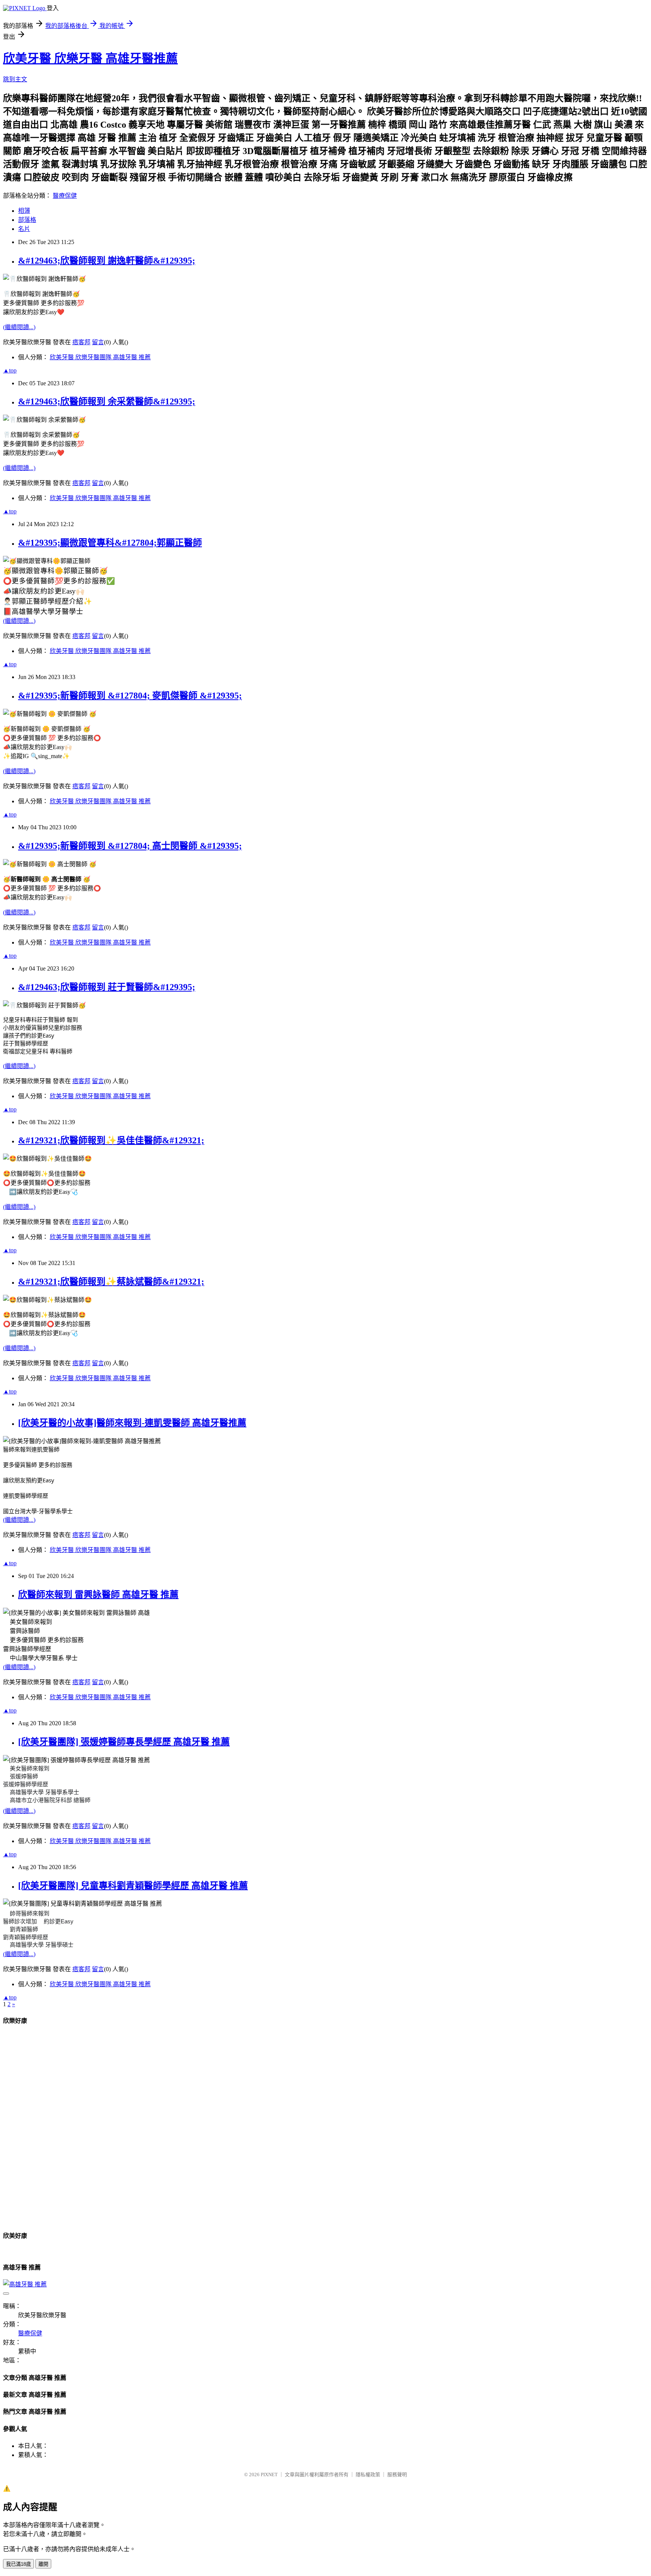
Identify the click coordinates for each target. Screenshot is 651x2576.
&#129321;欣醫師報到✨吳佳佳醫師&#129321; (111, 1140)
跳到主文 (15, 79)
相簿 (24, 211)
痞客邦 (81, 342)
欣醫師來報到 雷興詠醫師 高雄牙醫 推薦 (98, 1595)
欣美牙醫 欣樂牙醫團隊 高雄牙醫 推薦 (100, 357)
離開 (43, 2564)
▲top (10, 370)
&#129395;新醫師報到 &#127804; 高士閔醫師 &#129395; (130, 846)
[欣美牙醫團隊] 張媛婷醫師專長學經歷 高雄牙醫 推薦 (124, 1742)
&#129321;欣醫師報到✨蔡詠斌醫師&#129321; (111, 1282)
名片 (24, 229)
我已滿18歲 (18, 2564)
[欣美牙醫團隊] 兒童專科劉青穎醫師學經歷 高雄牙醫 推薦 (133, 1886)
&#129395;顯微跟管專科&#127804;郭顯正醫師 (110, 543)
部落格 (27, 220)
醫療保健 (65, 196)
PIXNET (269, 2475)
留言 (98, 342)
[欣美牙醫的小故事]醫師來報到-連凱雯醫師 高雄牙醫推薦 (132, 1423)
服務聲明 (397, 2475)
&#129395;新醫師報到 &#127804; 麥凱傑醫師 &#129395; (130, 696)
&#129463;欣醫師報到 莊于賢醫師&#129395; (107, 987)
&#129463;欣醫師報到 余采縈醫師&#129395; (107, 401)
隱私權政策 (368, 2475)
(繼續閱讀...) (19, 327)
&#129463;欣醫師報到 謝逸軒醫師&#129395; (107, 261)
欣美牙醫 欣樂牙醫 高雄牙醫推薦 (90, 58)
